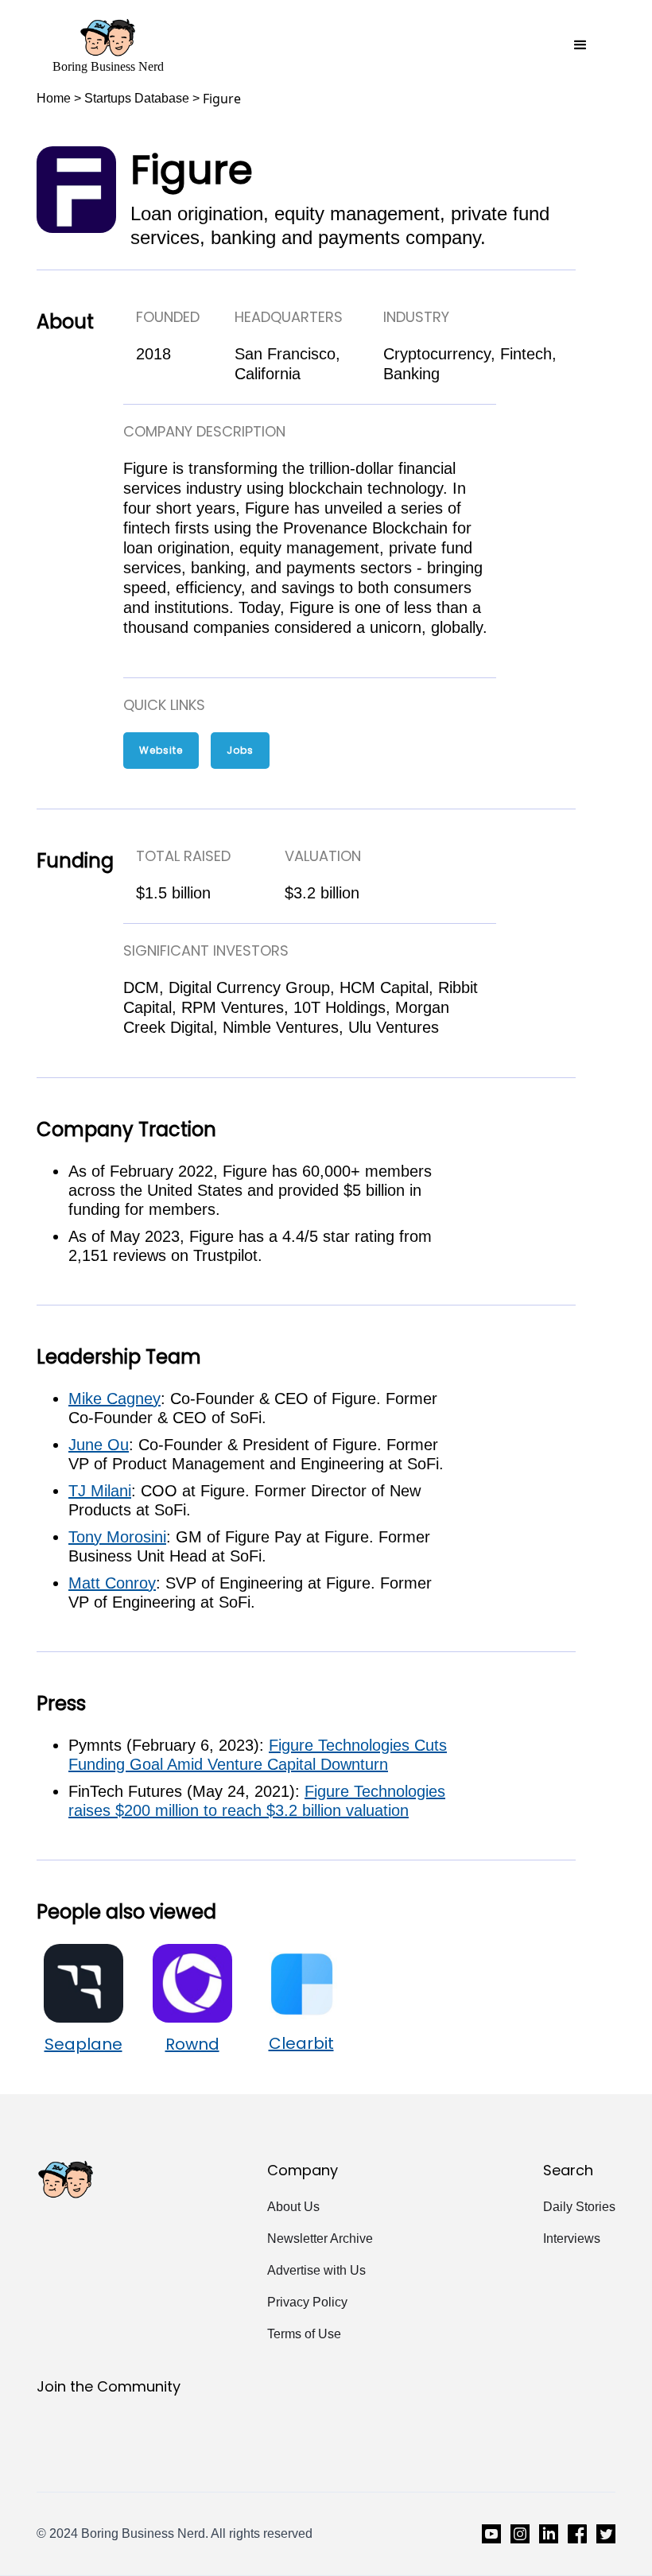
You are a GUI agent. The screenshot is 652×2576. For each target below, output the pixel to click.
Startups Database (137, 98)
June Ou (99, 1445)
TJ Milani (100, 1491)
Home (54, 98)
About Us (293, 2207)
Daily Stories (579, 2207)
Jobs (240, 750)
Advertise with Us (316, 2270)
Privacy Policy (307, 2302)
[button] (580, 45)
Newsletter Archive (320, 2238)
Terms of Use (304, 2334)
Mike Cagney (114, 1399)
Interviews (572, 2238)
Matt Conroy (112, 1583)
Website (161, 750)
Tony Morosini (117, 1537)
